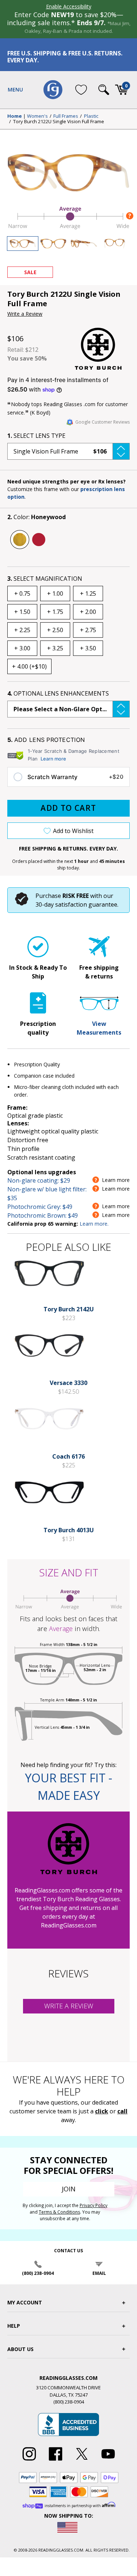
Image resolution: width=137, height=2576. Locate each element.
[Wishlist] (81, 90)
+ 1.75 (55, 612)
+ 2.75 (88, 630)
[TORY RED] (39, 540)
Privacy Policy (94, 2205)
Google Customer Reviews (102, 422)
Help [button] (14, 2326)
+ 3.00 (22, 648)
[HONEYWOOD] (20, 540)
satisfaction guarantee (86, 904)
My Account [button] (25, 2302)
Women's (37, 116)
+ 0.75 (22, 594)
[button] (68, 451)
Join (69, 2189)
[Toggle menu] (15, 90)
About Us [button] (20, 2349)
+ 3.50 (88, 648)
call (122, 2111)
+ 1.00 (55, 594)
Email (99, 2273)
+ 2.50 (55, 630)
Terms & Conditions (59, 2212)
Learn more (53, 759)
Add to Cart (68, 808)
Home (15, 116)
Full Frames (66, 116)
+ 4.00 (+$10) (29, 666)
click (102, 2111)
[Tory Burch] (102, 349)
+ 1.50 (22, 612)
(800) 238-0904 (38, 2273)
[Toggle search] (104, 90)
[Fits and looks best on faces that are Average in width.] (68, 228)
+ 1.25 (88, 594)
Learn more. (94, 1224)
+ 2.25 (22, 630)
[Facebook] (56, 2461)
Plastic (91, 116)
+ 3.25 (55, 648)
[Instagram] (29, 2461)
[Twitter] (82, 2461)
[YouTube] (108, 2461)
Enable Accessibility (69, 6)
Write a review (69, 2006)
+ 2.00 (88, 612)
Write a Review (25, 314)
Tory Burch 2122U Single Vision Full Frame (59, 122)
